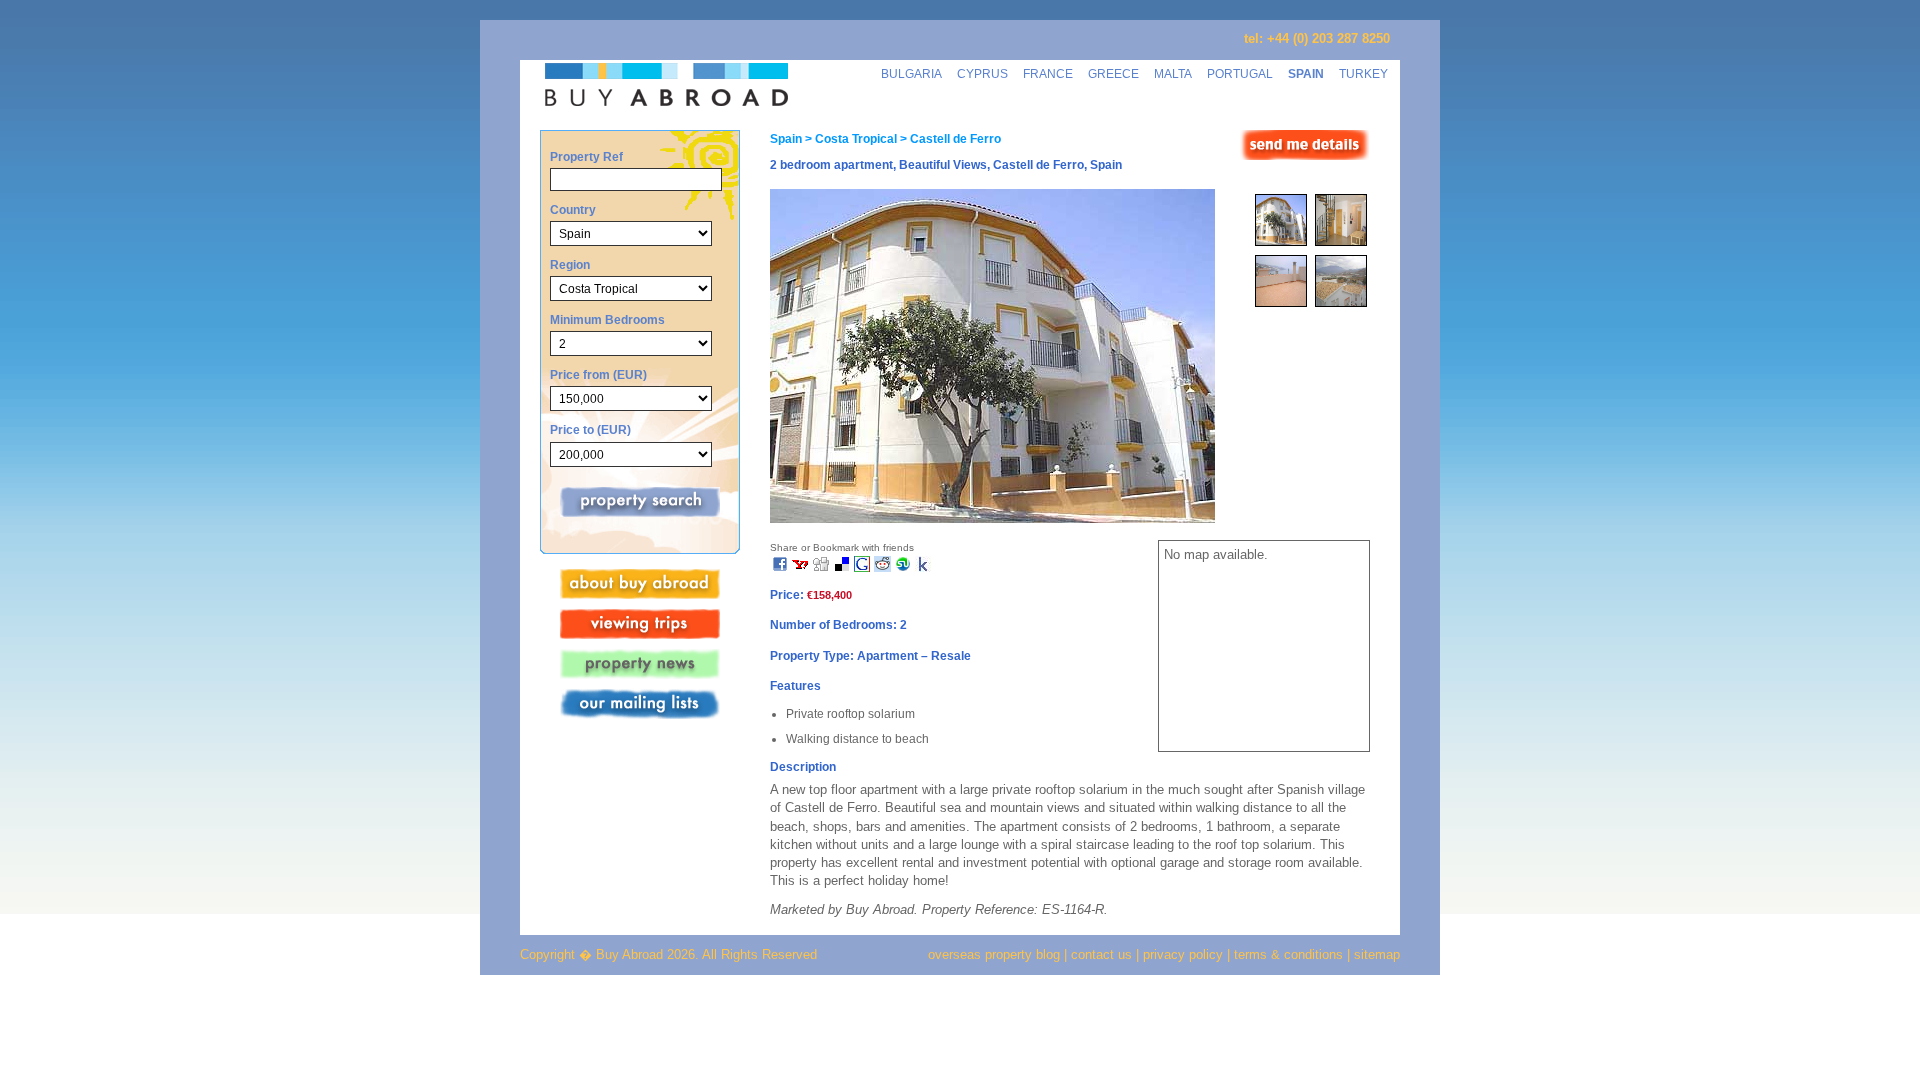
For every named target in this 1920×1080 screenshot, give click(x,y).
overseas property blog (994, 954)
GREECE (1113, 73)
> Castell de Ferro (949, 139)
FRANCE (1048, 73)
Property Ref (586, 156)
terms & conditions (1290, 954)
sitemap (1375, 954)
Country (573, 209)
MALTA (1173, 73)
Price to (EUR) (590, 429)
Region (570, 264)
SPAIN (1306, 73)
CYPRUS (982, 73)
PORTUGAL (1240, 73)
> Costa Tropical (849, 139)
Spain (786, 139)
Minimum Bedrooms (607, 319)
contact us (1101, 954)
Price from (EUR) (598, 374)
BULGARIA (911, 73)
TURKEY (1363, 73)
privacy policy (1183, 954)
